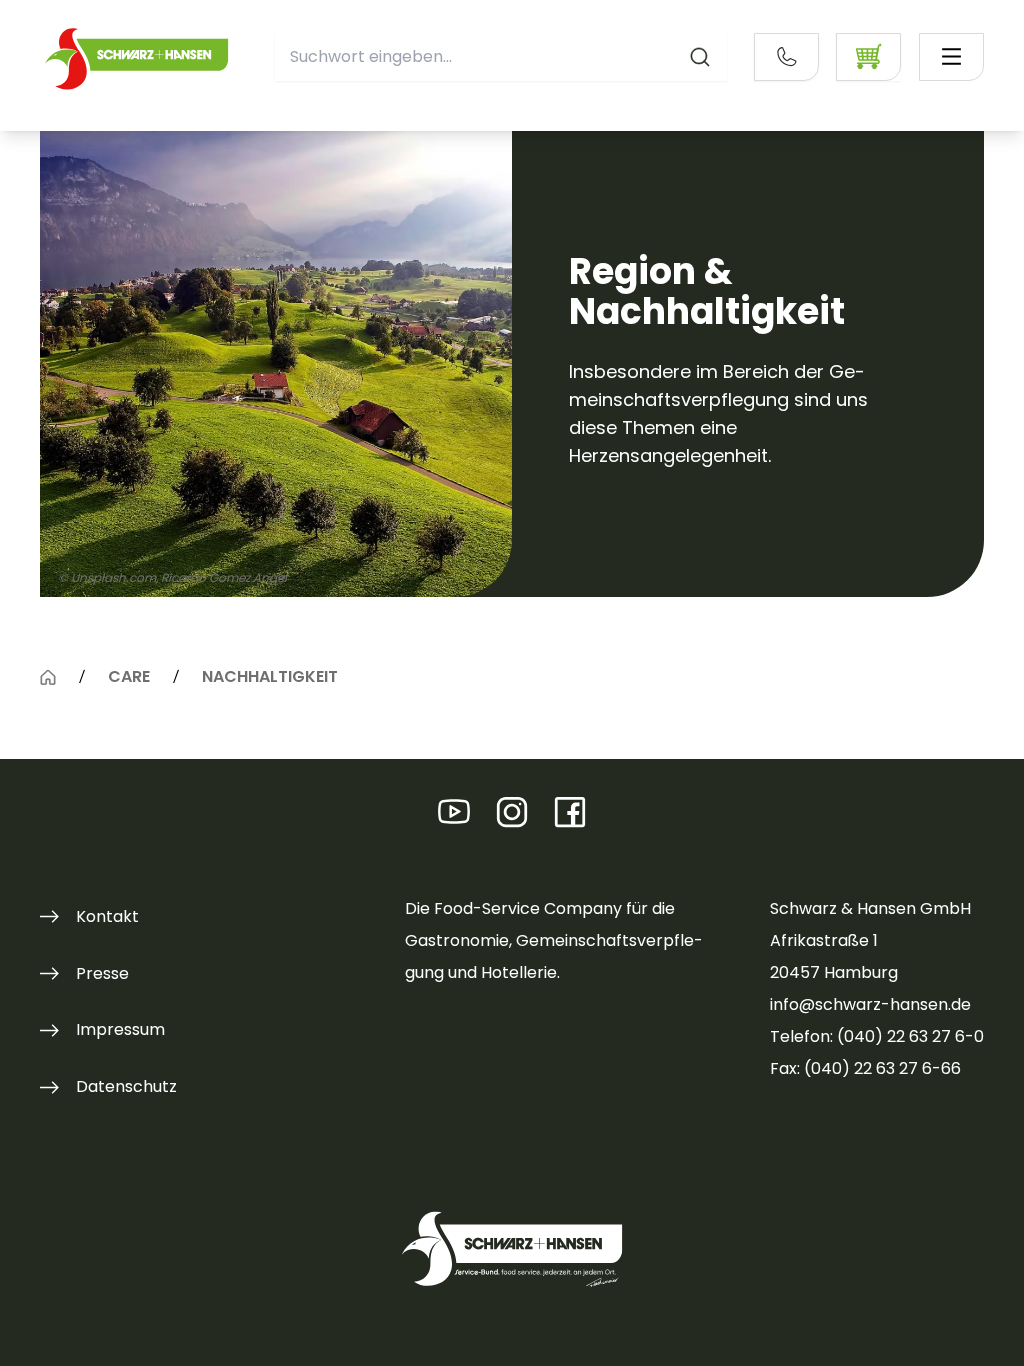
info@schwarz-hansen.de (870, 1004)
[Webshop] (868, 57)
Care (129, 677)
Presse (102, 973)
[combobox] (501, 57)
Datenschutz (126, 1086)
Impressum (120, 1029)
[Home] (48, 678)
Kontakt (107, 916)
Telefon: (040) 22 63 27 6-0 (877, 1036)
